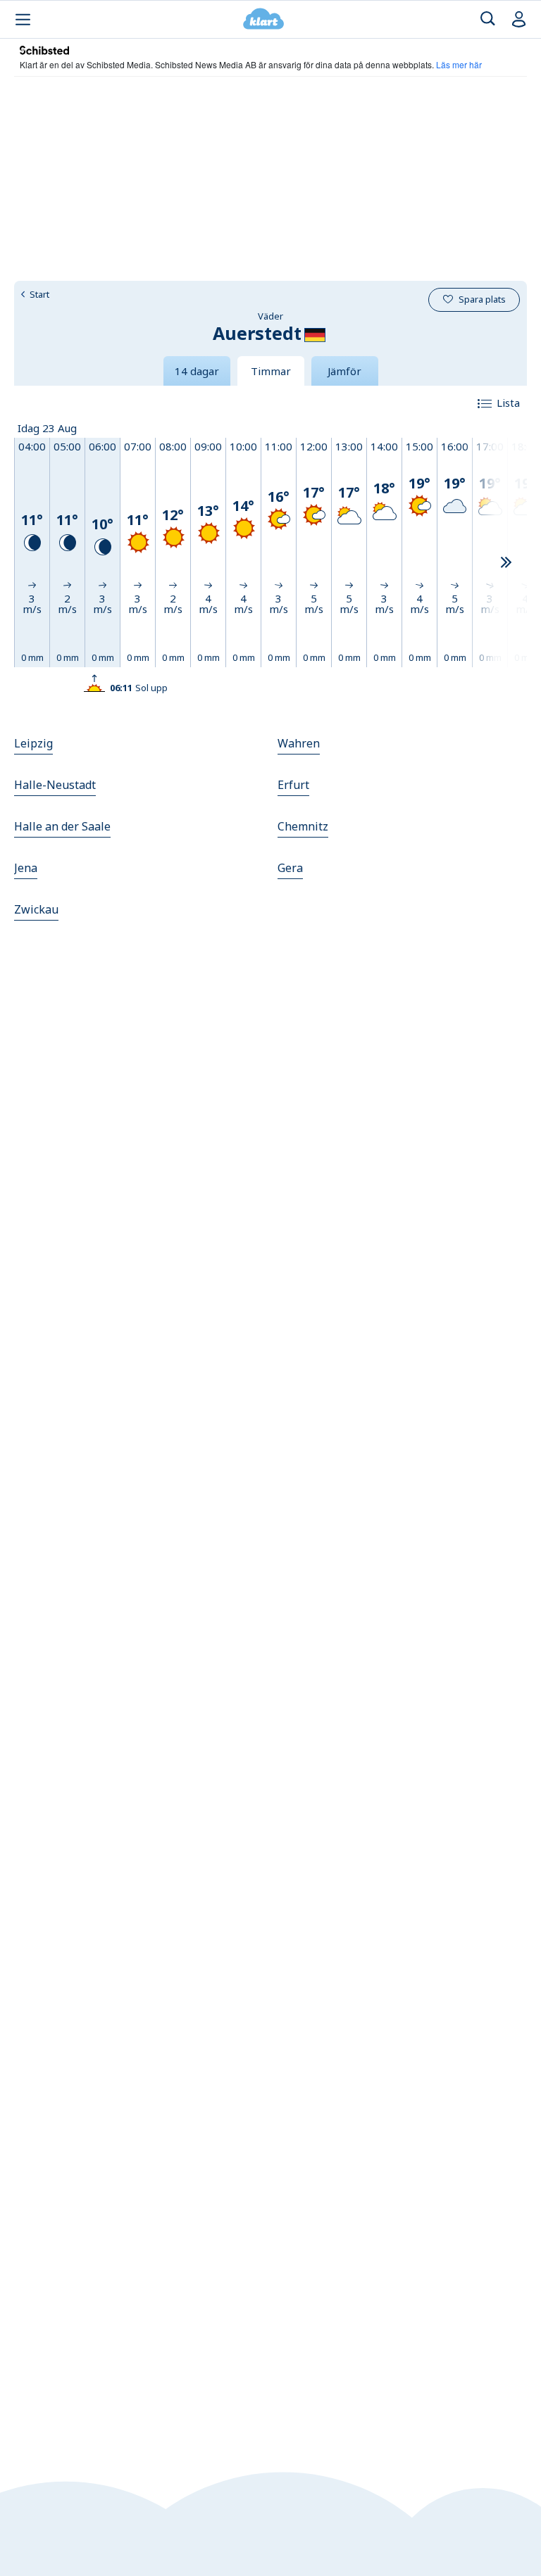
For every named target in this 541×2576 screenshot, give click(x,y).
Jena (26, 868)
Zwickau (36, 909)
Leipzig (33, 743)
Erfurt (293, 785)
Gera (290, 868)
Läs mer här (459, 64)
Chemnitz (303, 826)
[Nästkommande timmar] (506, 563)
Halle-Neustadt (55, 785)
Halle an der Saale (62, 826)
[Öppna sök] (488, 19)
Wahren (299, 743)
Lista (508, 403)
